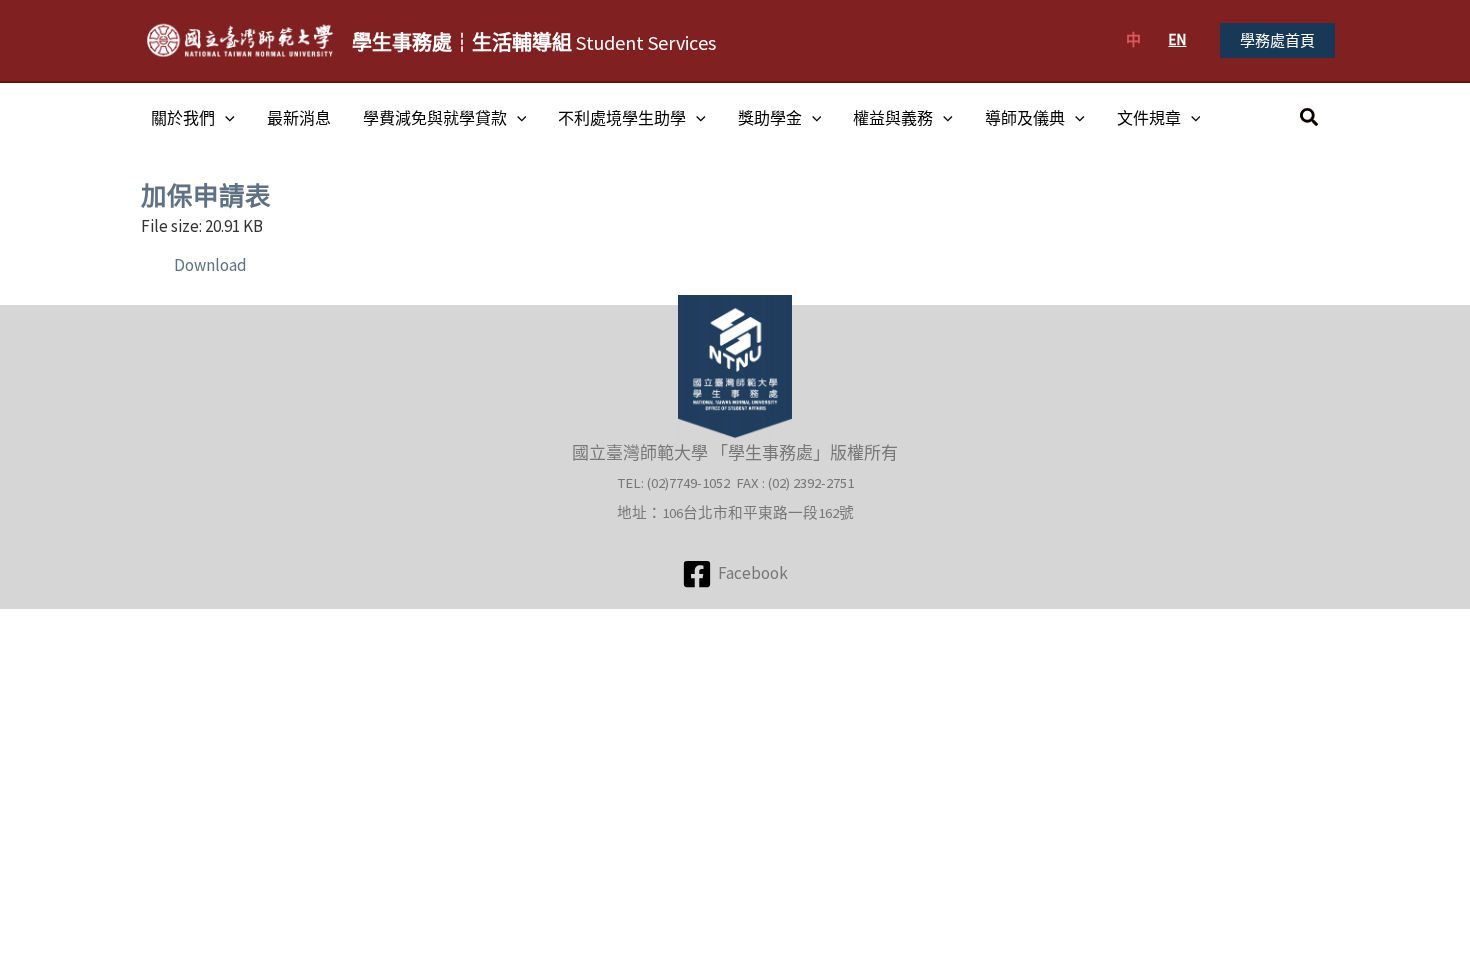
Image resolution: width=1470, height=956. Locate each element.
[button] (1277, 40)
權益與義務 (893, 118)
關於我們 (183, 118)
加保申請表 (206, 195)
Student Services (534, 42)
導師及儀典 (1025, 118)
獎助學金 (770, 118)
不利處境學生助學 (622, 118)
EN (1177, 39)
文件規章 (1149, 118)
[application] (225, 118)
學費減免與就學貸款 (435, 118)
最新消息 (299, 118)
